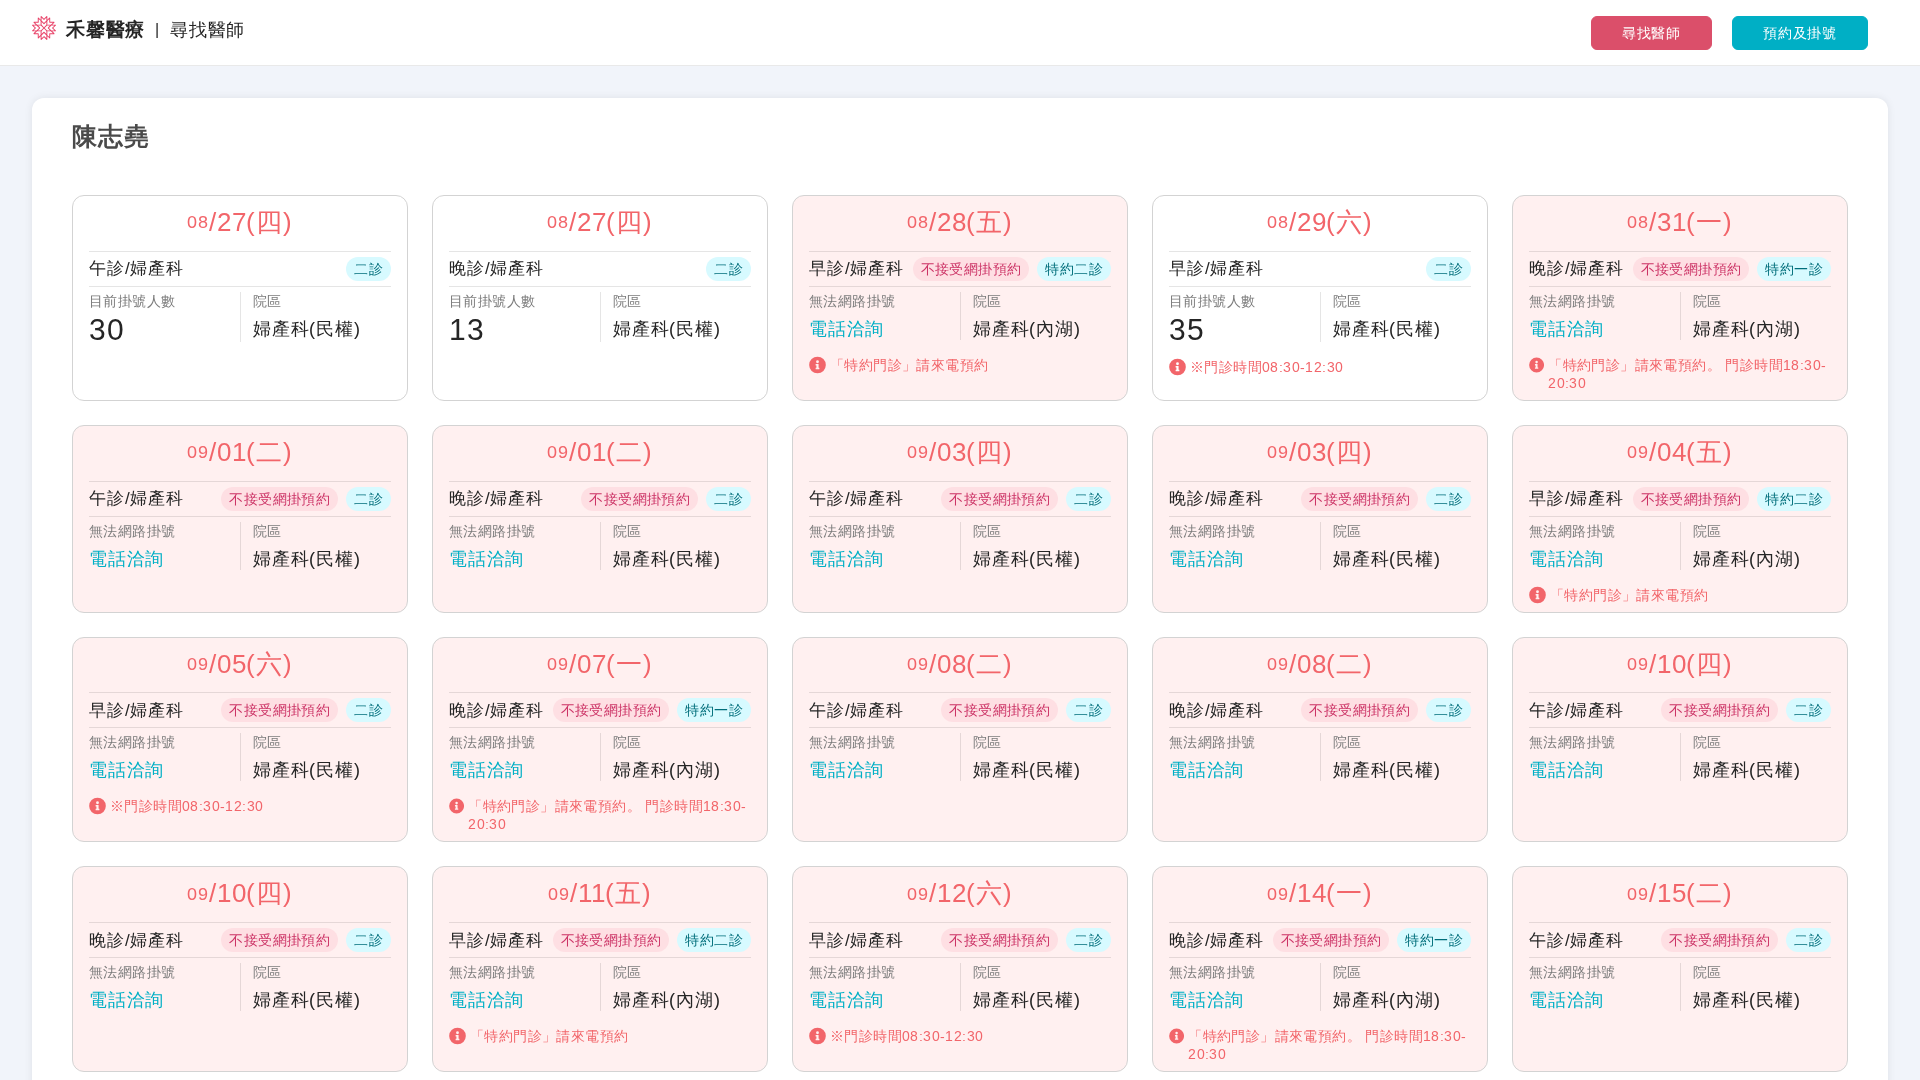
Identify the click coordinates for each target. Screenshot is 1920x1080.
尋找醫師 (1651, 33)
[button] (240, 298)
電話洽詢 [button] (846, 329)
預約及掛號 (1800, 33)
